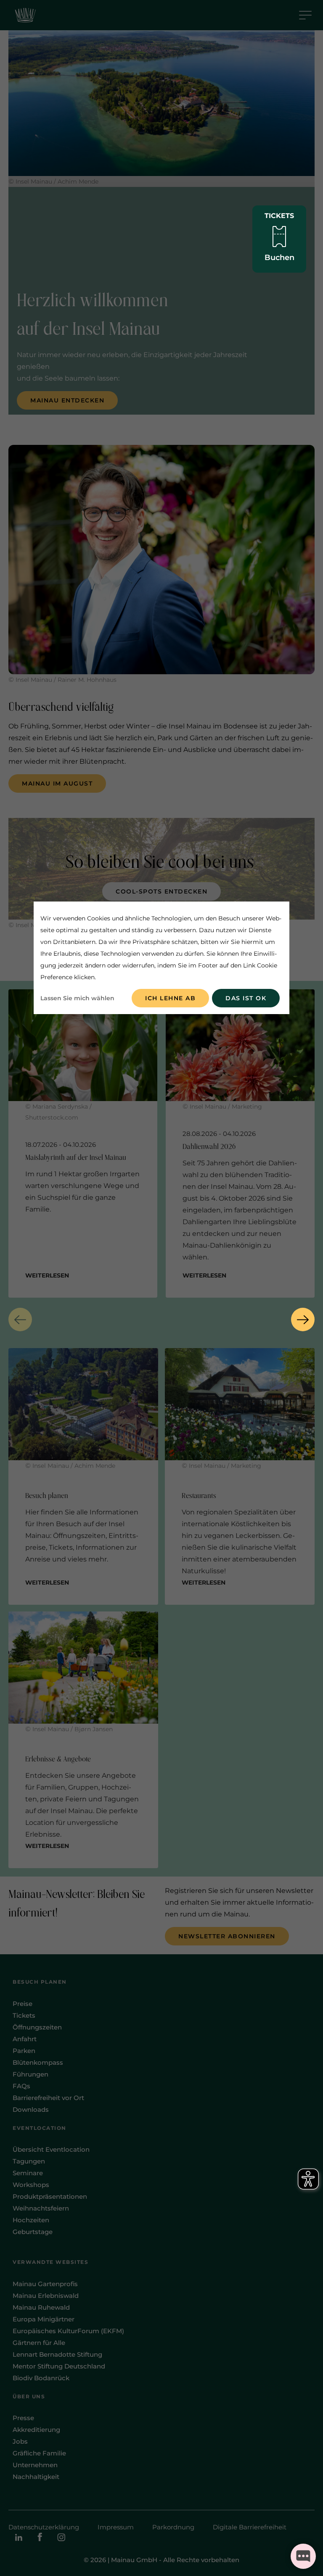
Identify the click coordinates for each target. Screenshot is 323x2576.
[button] (20, 1320)
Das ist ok (246, 998)
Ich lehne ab (170, 998)
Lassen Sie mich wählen (77, 998)
